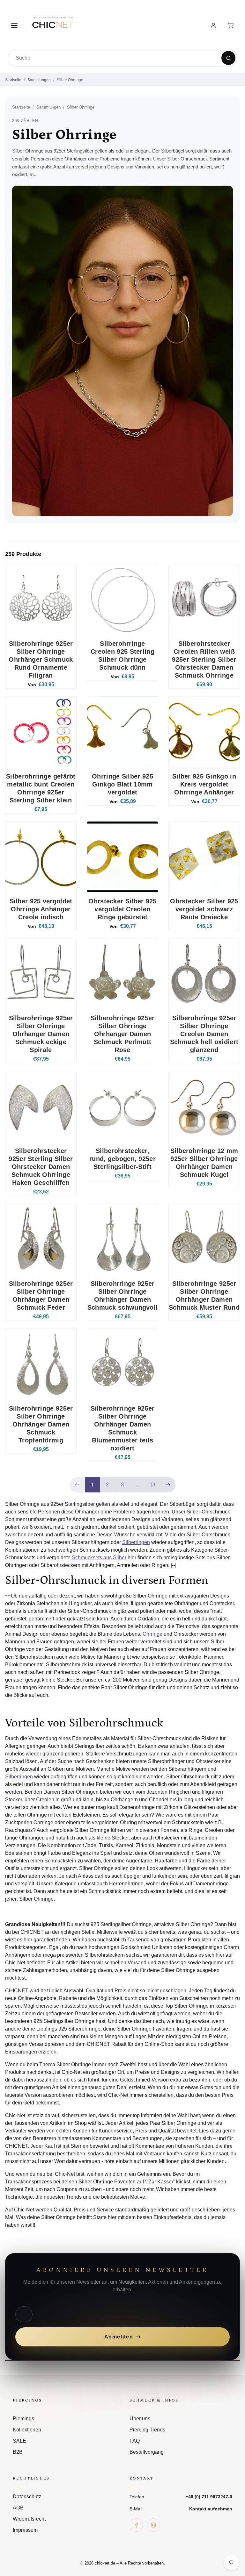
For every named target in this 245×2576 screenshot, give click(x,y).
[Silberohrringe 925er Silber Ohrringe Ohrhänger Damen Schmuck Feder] (41, 1239)
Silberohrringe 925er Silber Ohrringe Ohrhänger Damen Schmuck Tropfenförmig (41, 1424)
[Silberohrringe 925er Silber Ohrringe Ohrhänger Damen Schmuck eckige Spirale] (41, 974)
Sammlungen (39, 80)
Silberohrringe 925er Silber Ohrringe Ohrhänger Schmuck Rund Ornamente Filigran (41, 659)
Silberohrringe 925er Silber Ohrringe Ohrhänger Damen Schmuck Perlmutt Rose (123, 1034)
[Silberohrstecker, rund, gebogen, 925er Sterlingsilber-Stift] (122, 1107)
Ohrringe (152, 1634)
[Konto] (213, 25)
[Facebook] (136, 2525)
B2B (18, 2452)
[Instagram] (153, 2525)
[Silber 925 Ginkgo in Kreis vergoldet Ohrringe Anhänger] (204, 732)
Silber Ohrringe (70, 80)
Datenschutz (27, 2497)
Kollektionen (27, 2430)
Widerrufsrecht (29, 2519)
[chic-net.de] (53, 24)
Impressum (25, 2530)
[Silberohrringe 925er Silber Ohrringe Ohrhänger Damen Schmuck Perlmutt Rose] (122, 974)
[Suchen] (228, 58)
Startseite (13, 80)
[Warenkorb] (231, 25)
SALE (19, 2441)
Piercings (23, 2419)
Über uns (140, 2419)
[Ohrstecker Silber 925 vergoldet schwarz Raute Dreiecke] (204, 857)
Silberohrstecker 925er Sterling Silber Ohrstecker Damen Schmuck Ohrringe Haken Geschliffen (41, 1167)
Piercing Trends (147, 2430)
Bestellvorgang (147, 2452)
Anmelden (119, 2337)
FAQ (135, 2441)
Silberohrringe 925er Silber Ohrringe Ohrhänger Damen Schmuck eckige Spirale (41, 1034)
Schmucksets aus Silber (99, 1558)
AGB (18, 2508)
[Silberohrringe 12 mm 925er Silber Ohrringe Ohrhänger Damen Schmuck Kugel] (204, 1107)
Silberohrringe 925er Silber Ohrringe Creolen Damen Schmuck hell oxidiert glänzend (204, 1034)
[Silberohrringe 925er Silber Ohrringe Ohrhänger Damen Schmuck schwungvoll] (122, 1239)
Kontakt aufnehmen (211, 2509)
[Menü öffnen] (14, 25)
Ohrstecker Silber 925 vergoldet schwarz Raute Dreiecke (204, 909)
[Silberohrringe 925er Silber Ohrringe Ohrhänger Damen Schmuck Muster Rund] (204, 1239)
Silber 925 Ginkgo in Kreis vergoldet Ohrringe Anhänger (204, 784)
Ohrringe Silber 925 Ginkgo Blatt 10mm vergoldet (122, 784)
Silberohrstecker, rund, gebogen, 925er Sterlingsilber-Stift (122, 1159)
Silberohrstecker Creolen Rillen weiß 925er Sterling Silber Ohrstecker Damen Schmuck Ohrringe (204, 659)
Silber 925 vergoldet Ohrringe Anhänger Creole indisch (41, 909)
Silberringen (136, 1542)
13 (152, 1485)
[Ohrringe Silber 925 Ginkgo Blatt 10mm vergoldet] (122, 732)
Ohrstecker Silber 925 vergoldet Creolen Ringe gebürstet (122, 909)
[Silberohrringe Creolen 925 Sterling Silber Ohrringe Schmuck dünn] (122, 599)
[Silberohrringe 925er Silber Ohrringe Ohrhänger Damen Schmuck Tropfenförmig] (41, 1364)
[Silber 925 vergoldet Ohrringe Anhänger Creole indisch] (41, 857)
